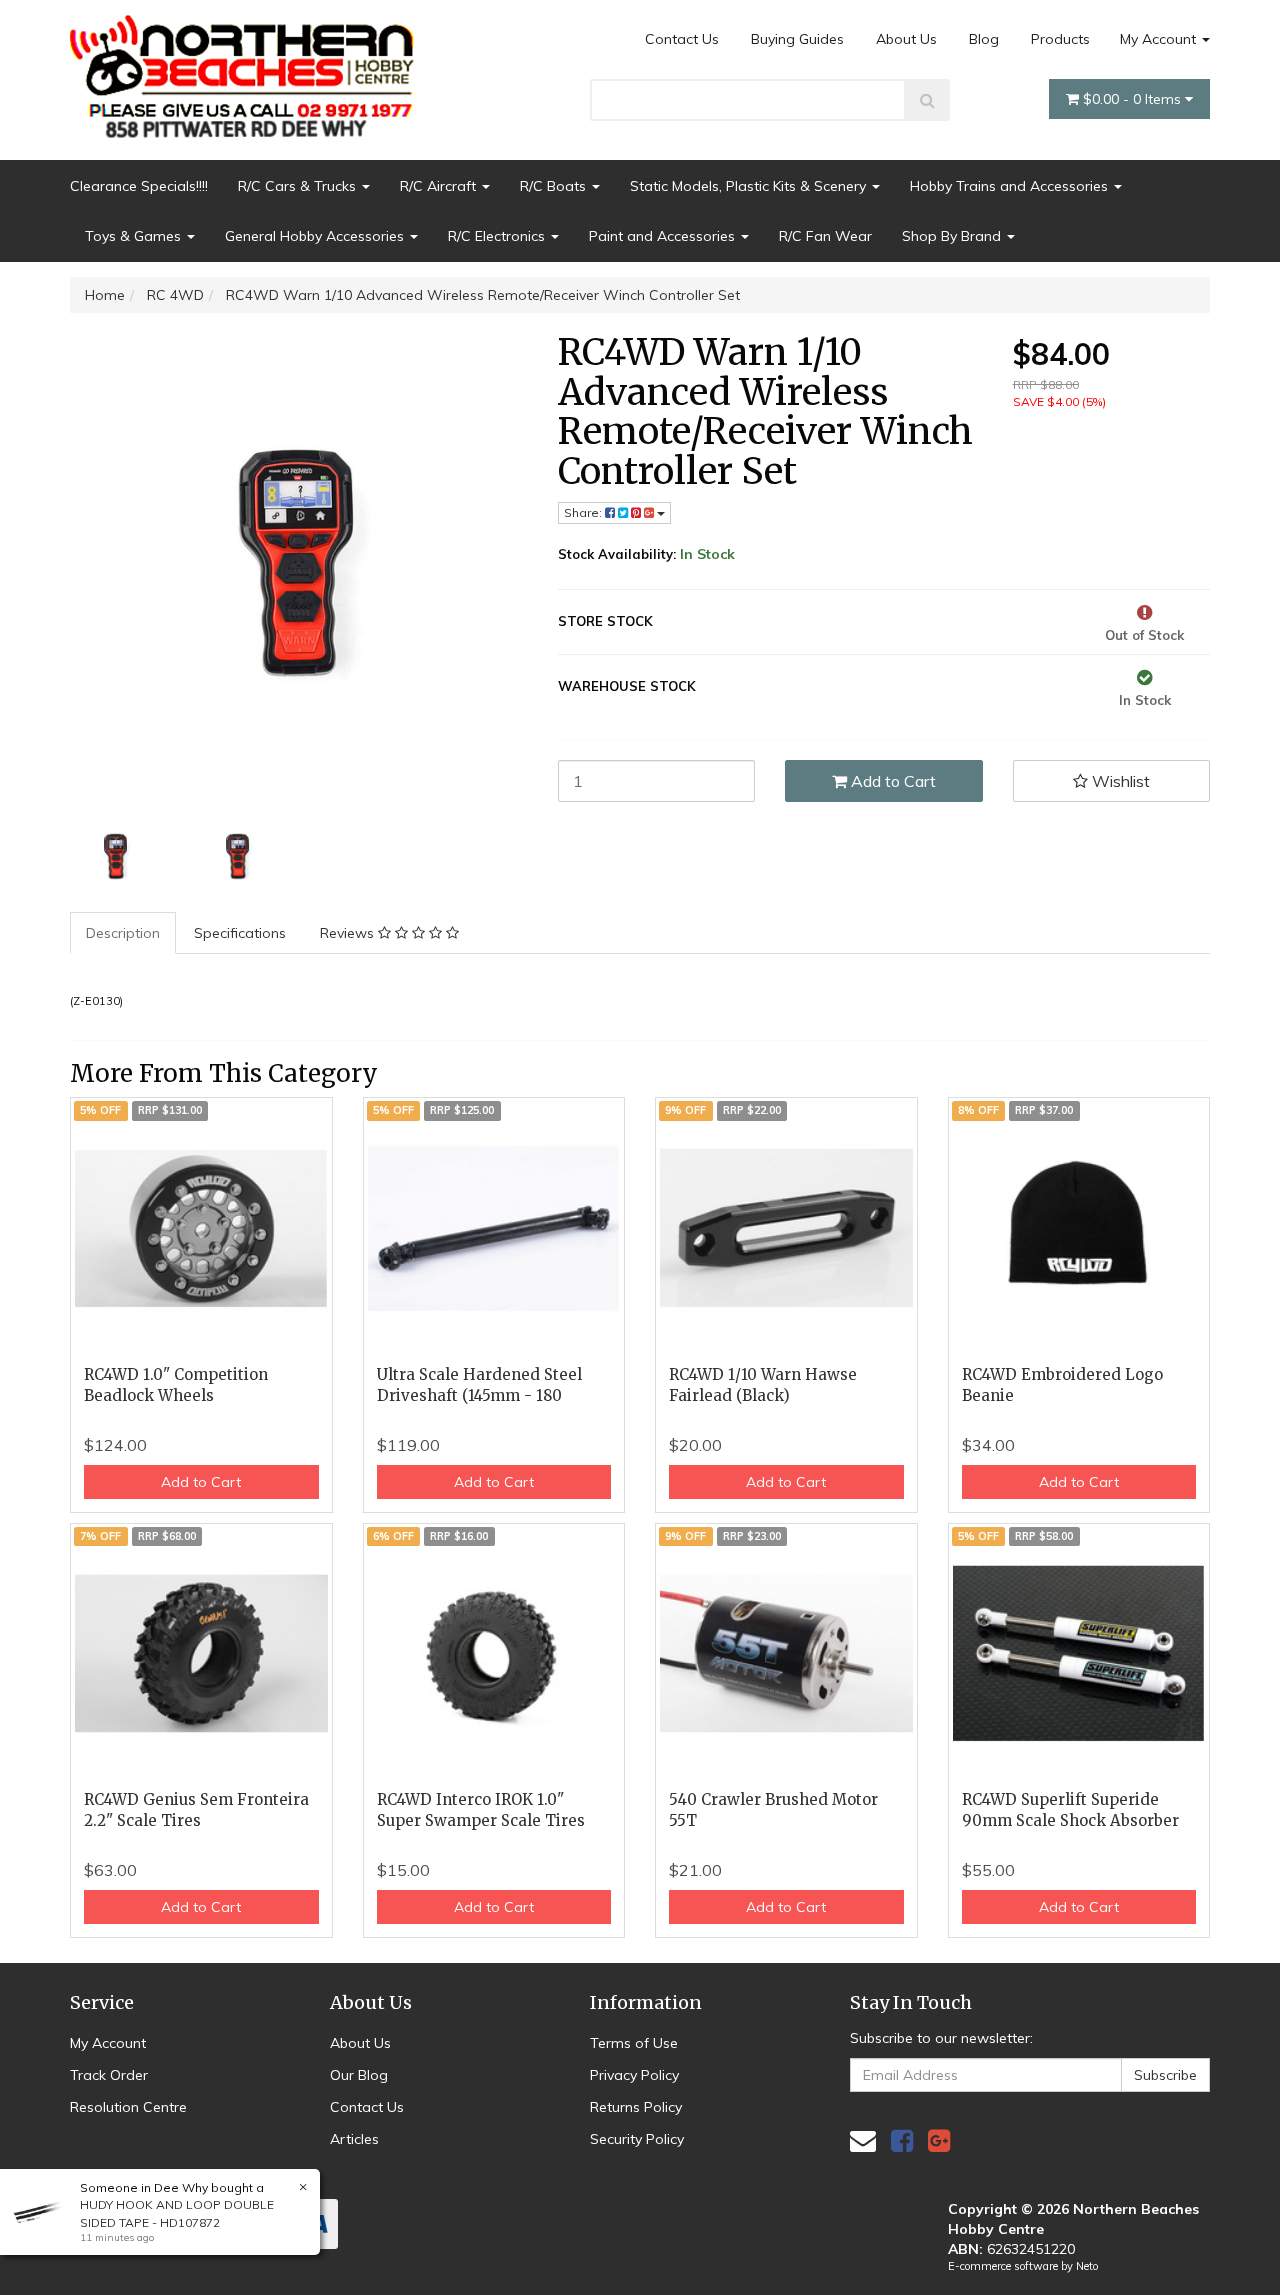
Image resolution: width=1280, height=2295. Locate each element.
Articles (354, 2139)
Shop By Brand (953, 236)
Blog (984, 39)
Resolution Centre (128, 2107)
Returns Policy (636, 2107)
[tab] (124, 933)
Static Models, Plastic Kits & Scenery (750, 186)
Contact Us (682, 39)
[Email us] (863, 2140)
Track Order (109, 2075)
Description (123, 933)
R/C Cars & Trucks (299, 186)
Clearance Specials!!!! (139, 186)
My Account (1160, 39)
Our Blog (359, 2075)
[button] (1112, 781)
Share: (584, 512)
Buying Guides (797, 39)
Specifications (240, 933)
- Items (1134, 99)
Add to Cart (891, 781)
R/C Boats (555, 186)
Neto (1087, 2266)
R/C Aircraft (440, 186)
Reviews (349, 933)
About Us (906, 39)
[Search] (927, 100)
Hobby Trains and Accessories (1011, 186)
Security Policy (637, 2139)
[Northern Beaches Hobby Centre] (248, 69)
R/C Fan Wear (825, 236)
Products (1060, 39)
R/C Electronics (498, 236)
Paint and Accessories (664, 236)
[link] (902, 2140)
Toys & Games (135, 236)
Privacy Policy (634, 2075)
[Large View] (116, 857)
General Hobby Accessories (316, 236)
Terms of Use (634, 2043)
